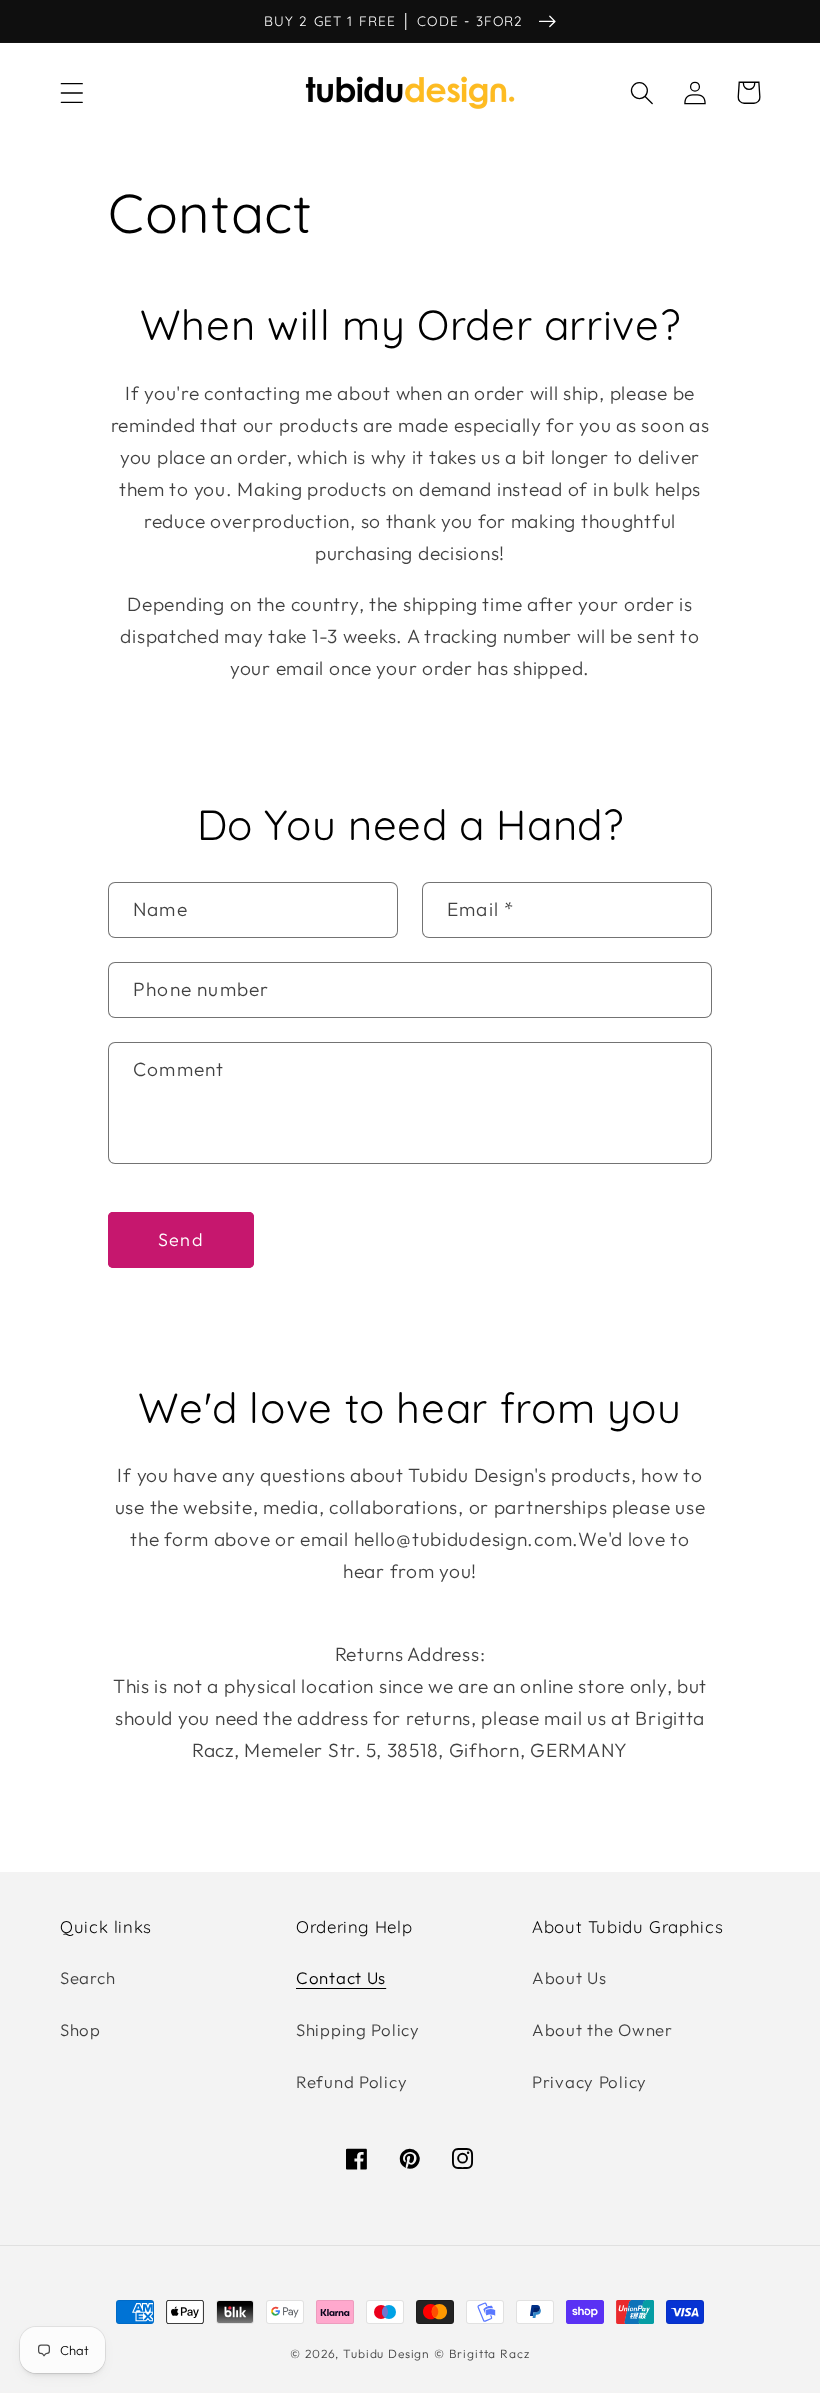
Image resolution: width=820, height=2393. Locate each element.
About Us (569, 1977)
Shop (80, 2029)
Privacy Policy (589, 2081)
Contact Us (341, 1977)
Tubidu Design (386, 2353)
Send (181, 1239)
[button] (72, 92)
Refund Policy (351, 2081)
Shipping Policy (358, 2029)
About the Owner (602, 2029)
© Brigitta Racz (482, 2353)
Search (87, 1977)
